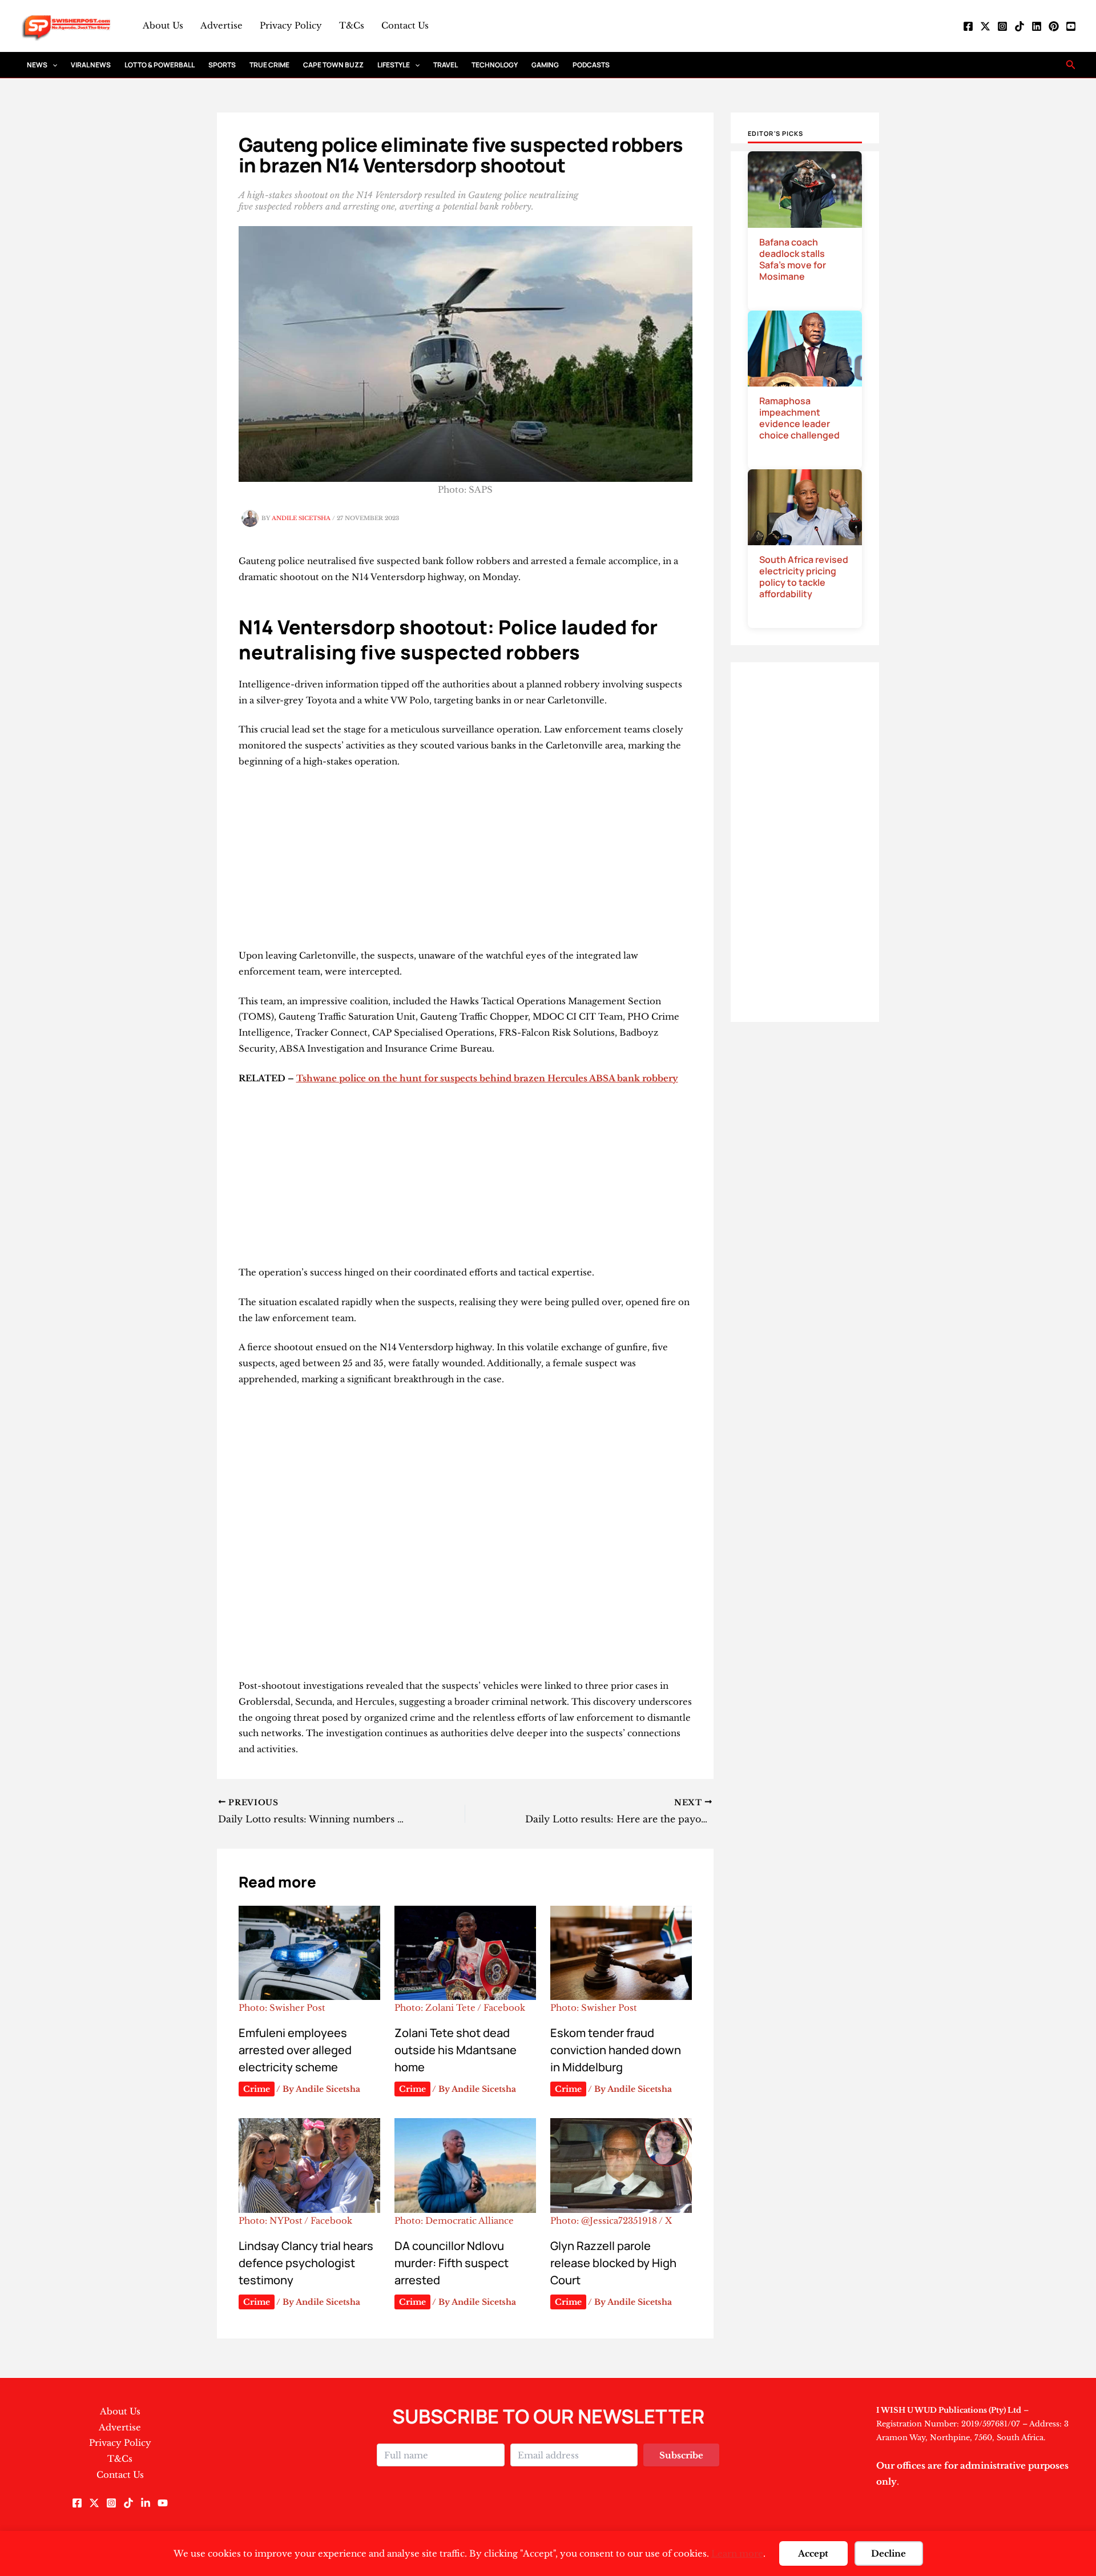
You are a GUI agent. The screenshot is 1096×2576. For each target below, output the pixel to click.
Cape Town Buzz (333, 65)
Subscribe (681, 2455)
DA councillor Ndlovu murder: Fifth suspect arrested (452, 2263)
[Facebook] (968, 26)
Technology (495, 65)
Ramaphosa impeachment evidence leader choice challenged (799, 418)
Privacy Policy (291, 25)
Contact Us (405, 25)
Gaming (545, 65)
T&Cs (352, 25)
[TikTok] (1020, 26)
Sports (222, 65)
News (37, 65)
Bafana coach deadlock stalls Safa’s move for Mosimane (793, 259)
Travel (446, 65)
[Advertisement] (466, 863)
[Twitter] (985, 26)
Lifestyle (394, 65)
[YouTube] (1071, 26)
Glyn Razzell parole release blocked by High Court (613, 2263)
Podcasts (591, 65)
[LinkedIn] (1037, 26)
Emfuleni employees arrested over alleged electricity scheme (295, 2050)
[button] (52, 65)
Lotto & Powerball (160, 65)
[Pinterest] (1054, 26)
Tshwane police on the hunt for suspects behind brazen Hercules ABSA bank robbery (487, 1078)
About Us (163, 25)
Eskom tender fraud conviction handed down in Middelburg (616, 2050)
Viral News (91, 65)
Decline (889, 2553)
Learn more (737, 2553)
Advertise (221, 25)
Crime (257, 2089)
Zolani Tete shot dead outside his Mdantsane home (456, 2050)
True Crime (269, 65)
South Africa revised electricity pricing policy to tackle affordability (804, 577)
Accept (813, 2553)
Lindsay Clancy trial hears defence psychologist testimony (306, 2263)
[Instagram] (1002, 26)
